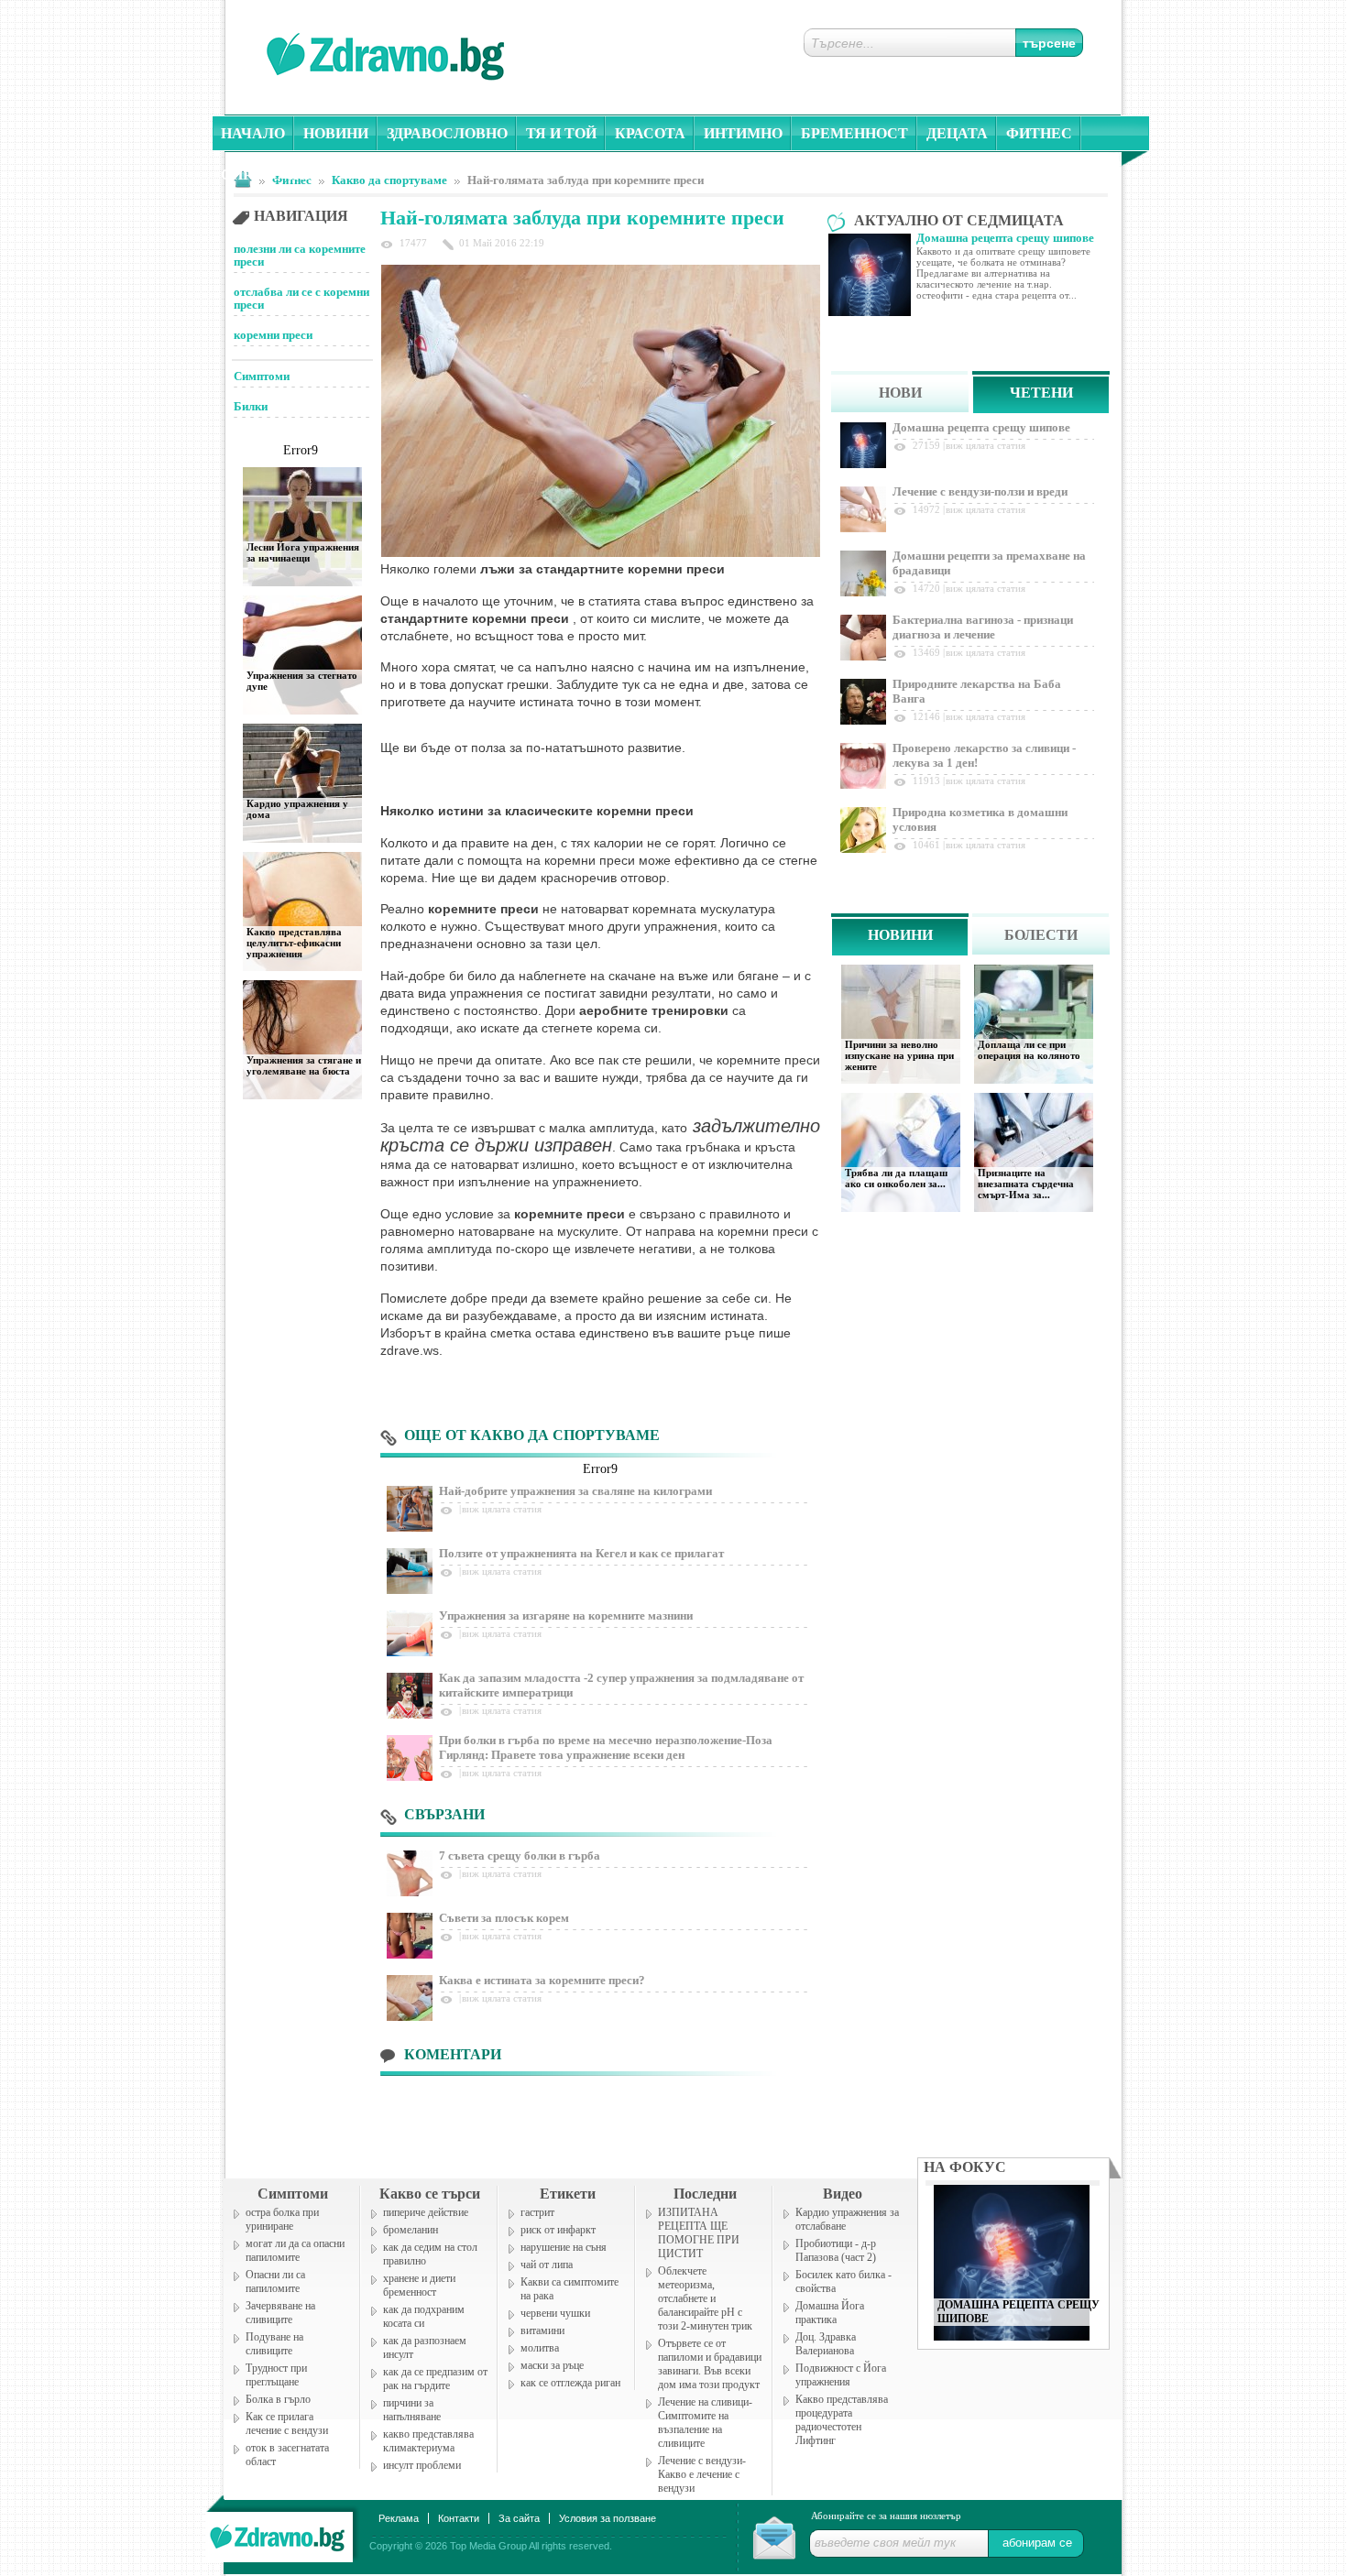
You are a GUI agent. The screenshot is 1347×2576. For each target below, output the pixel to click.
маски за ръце (552, 2365)
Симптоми (262, 376)
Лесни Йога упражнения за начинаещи (303, 552)
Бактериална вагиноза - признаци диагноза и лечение (983, 627)
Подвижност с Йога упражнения (841, 2375)
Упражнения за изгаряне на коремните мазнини (566, 1615)
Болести (1041, 935)
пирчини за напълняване (412, 2410)
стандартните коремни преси (475, 618)
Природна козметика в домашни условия (980, 819)
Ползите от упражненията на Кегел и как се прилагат (581, 1553)
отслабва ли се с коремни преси (301, 299)
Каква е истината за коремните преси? (542, 1980)
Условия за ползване (608, 2518)
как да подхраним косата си (424, 2316)
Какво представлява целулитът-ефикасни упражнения (294, 943)
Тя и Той (561, 133)
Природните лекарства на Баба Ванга (977, 691)
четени (1041, 393)
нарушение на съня (564, 2247)
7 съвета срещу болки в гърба (520, 1856)
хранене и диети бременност (419, 2285)
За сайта (519, 2518)
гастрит (537, 2212)
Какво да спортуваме (389, 180)
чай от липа (547, 2265)
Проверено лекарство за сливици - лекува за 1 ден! (984, 755)
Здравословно (447, 133)
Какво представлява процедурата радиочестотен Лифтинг (842, 2420)
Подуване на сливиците (274, 2344)
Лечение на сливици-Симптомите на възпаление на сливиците (705, 2423)
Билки (251, 407)
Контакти (459, 2518)
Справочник (274, 175)
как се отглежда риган (570, 2383)
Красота (650, 133)
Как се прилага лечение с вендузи (287, 2423)
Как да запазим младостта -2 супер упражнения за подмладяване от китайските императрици (621, 1685)
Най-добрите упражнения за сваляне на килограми (575, 1491)
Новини (336, 133)
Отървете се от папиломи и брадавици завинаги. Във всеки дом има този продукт (710, 2364)
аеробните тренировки (654, 1010)
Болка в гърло (278, 2399)
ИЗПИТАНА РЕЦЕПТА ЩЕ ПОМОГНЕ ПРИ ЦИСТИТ (699, 2233)
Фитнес (1039, 133)
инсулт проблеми (422, 2465)
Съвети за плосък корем (504, 1918)
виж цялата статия (502, 1509)
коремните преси (483, 909)
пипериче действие (426, 2212)
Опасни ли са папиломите (275, 2281)
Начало (253, 133)
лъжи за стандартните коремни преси (602, 569)
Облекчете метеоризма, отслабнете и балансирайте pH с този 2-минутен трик (705, 2298)
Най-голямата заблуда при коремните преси (586, 180)
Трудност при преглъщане (276, 2375)
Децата (957, 133)
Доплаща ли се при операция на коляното (1029, 1050)
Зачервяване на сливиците (280, 2313)
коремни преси (273, 335)
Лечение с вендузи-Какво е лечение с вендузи (702, 2474)
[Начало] (279, 2533)
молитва (540, 2348)
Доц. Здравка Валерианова (826, 2344)
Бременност (854, 133)
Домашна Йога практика (830, 2313)
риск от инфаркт (558, 2230)
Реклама (399, 2518)
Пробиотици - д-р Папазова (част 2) (836, 2250)
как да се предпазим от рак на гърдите (435, 2379)
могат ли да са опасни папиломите (295, 2250)
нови (900, 393)
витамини (542, 2330)
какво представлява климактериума (428, 2441)
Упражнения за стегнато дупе (302, 681)
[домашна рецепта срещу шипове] (1012, 2336)
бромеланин (411, 2230)
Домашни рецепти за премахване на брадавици (989, 563)
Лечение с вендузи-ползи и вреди (980, 491)
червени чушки (555, 2313)
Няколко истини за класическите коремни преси (537, 811)
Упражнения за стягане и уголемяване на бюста (304, 1065)
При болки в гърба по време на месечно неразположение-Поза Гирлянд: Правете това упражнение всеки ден (606, 1747)
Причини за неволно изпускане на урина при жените (899, 1055)
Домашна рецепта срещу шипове (981, 427)
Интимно (743, 133)
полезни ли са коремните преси (300, 256)
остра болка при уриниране (282, 2219)
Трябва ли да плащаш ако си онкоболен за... (896, 1178)
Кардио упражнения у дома (297, 809)
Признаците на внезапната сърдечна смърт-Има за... (1026, 1184)
